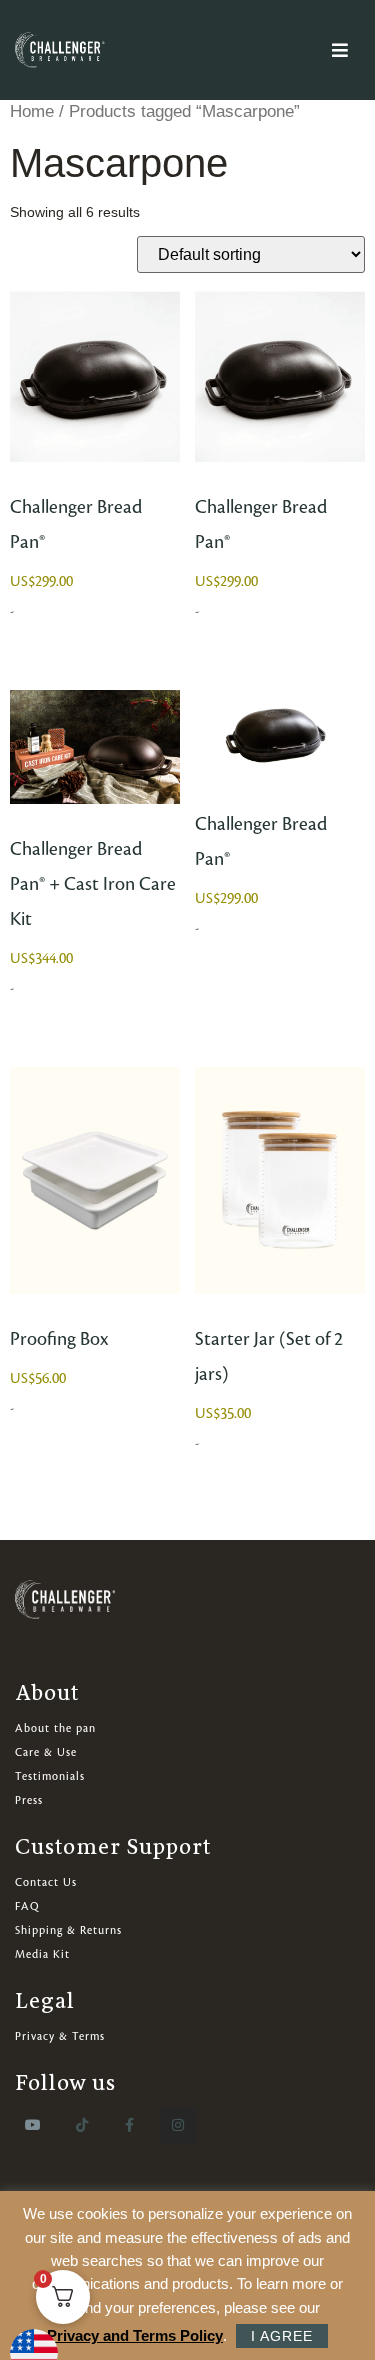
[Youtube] (33, 2125)
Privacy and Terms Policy (135, 2335)
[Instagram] (178, 2125)
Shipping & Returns (68, 1931)
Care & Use (46, 1753)
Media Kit (42, 1955)
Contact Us (46, 1883)
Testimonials (50, 1777)
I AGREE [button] (282, 2336)
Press (29, 1801)
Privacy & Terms (60, 2037)
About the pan (55, 1729)
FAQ (27, 1907)
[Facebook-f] (130, 2125)
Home (32, 111)
